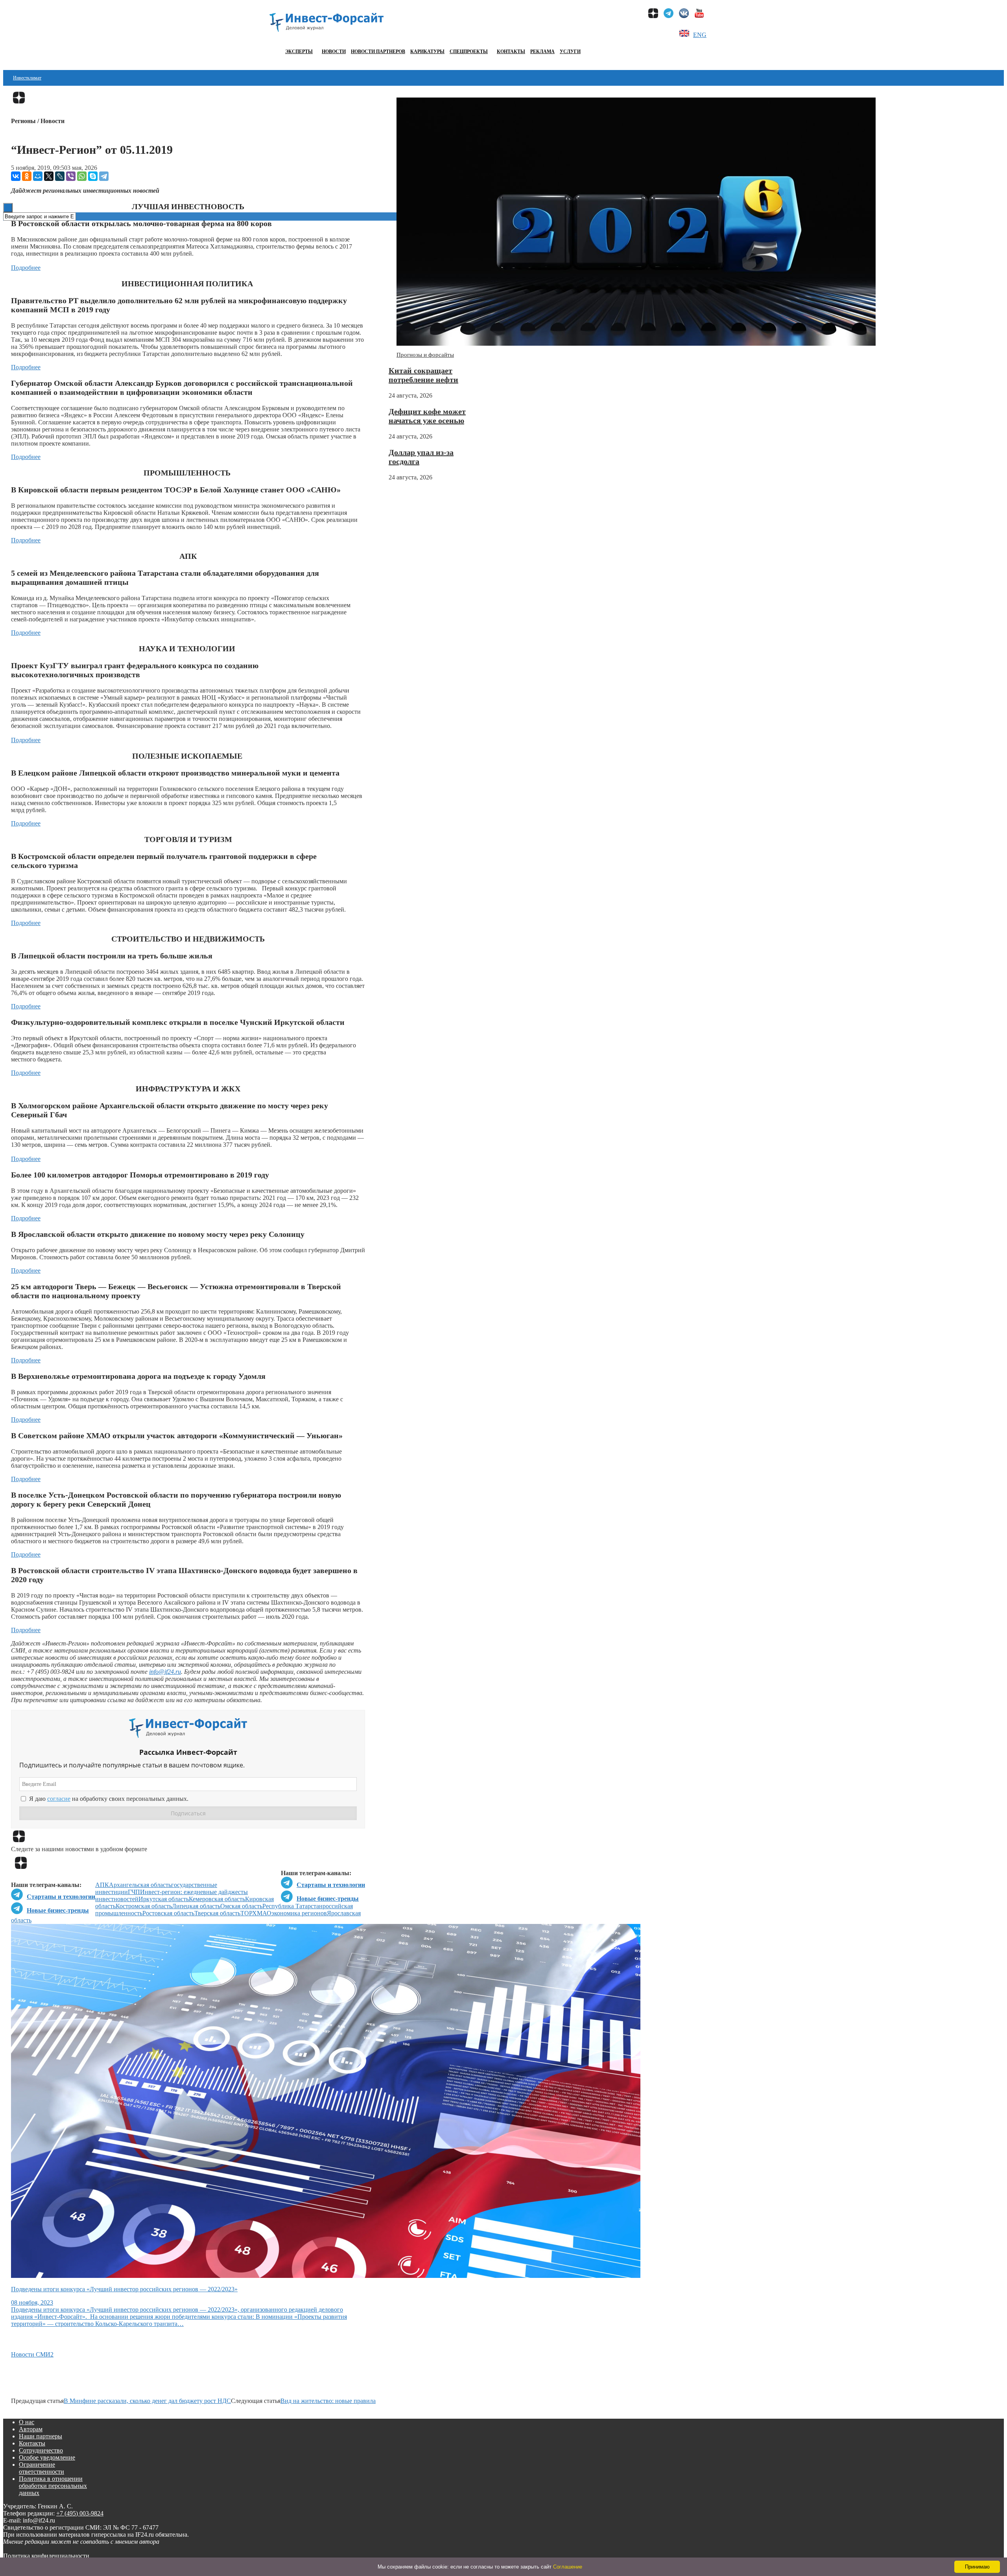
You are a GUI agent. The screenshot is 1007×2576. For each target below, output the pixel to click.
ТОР (246, 1913)
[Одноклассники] (27, 176)
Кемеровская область (217, 1899)
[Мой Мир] (38, 176)
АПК (102, 1885)
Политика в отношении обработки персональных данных (53, 2486)
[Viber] (71, 176)
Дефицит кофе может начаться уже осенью (427, 416)
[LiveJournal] (60, 176)
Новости (334, 52)
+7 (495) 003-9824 (80, 2513)
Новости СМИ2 (32, 2354)
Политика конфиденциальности (46, 2556)
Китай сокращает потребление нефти (423, 375)
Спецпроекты (469, 52)
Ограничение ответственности (41, 2468)
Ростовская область (168, 1913)
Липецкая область (196, 1906)
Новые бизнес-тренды (328, 1899)
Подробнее (26, 268)
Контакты (511, 52)
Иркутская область (164, 1899)
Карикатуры (427, 52)
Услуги (570, 52)
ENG (700, 35)
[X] (49, 176)
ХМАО (262, 1913)
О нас (27, 2422)
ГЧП (134, 1892)
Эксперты (299, 52)
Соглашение (568, 2567)
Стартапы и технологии (331, 1885)
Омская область (241, 1906)
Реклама (542, 52)
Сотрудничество (41, 2450)
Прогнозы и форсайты (425, 355)
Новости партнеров (378, 52)
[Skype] (93, 176)
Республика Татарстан (292, 1906)
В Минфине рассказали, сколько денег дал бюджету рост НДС (147, 2401)
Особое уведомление (47, 2457)
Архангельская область (140, 1885)
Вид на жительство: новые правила (328, 2401)
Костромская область (144, 1906)
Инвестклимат (27, 78)
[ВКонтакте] (16, 176)
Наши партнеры (41, 2436)
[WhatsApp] (82, 176)
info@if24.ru (165, 1672)
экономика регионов (299, 1913)
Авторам (31, 2429)
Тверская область (217, 1913)
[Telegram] (104, 176)
